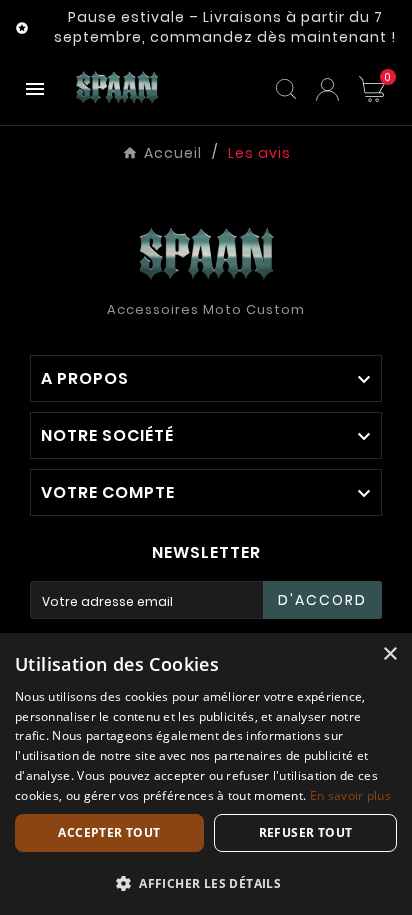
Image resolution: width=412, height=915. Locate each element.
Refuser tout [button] (306, 832)
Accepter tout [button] (109, 832)
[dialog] (206, 774)
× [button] (389, 654)
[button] (206, 882)
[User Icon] (327, 89)
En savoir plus (350, 795)
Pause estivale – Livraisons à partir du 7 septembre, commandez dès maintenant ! (225, 27)
